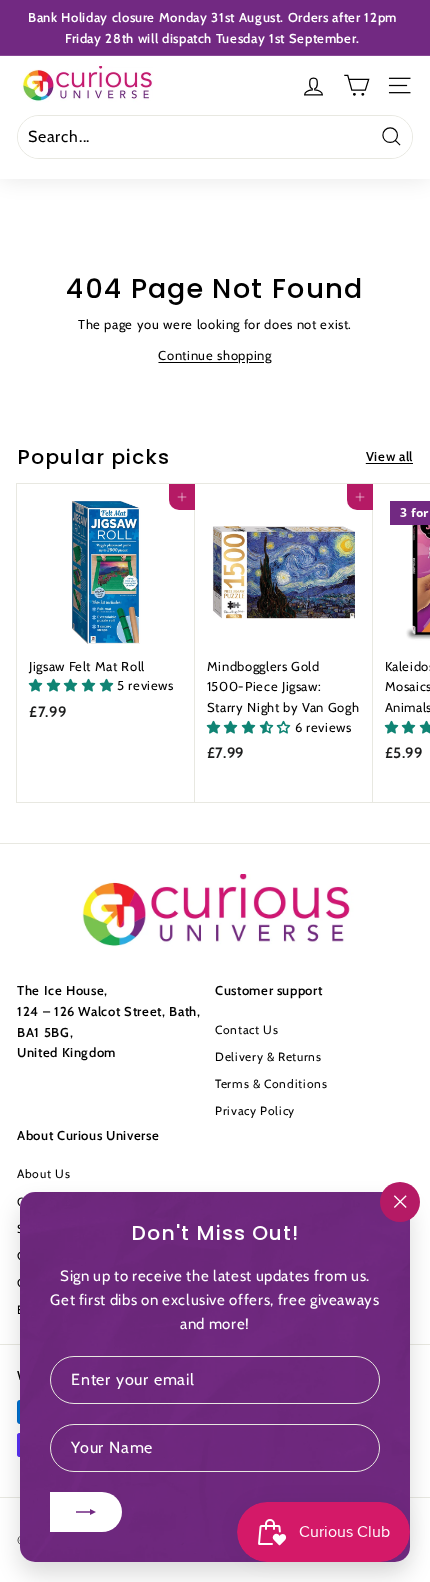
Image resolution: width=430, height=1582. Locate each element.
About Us (43, 1173)
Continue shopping (214, 355)
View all (389, 456)
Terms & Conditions (271, 1083)
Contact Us (247, 1029)
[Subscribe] (86, 1512)
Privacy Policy (255, 1110)
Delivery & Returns (268, 1056)
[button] (73, 685)
